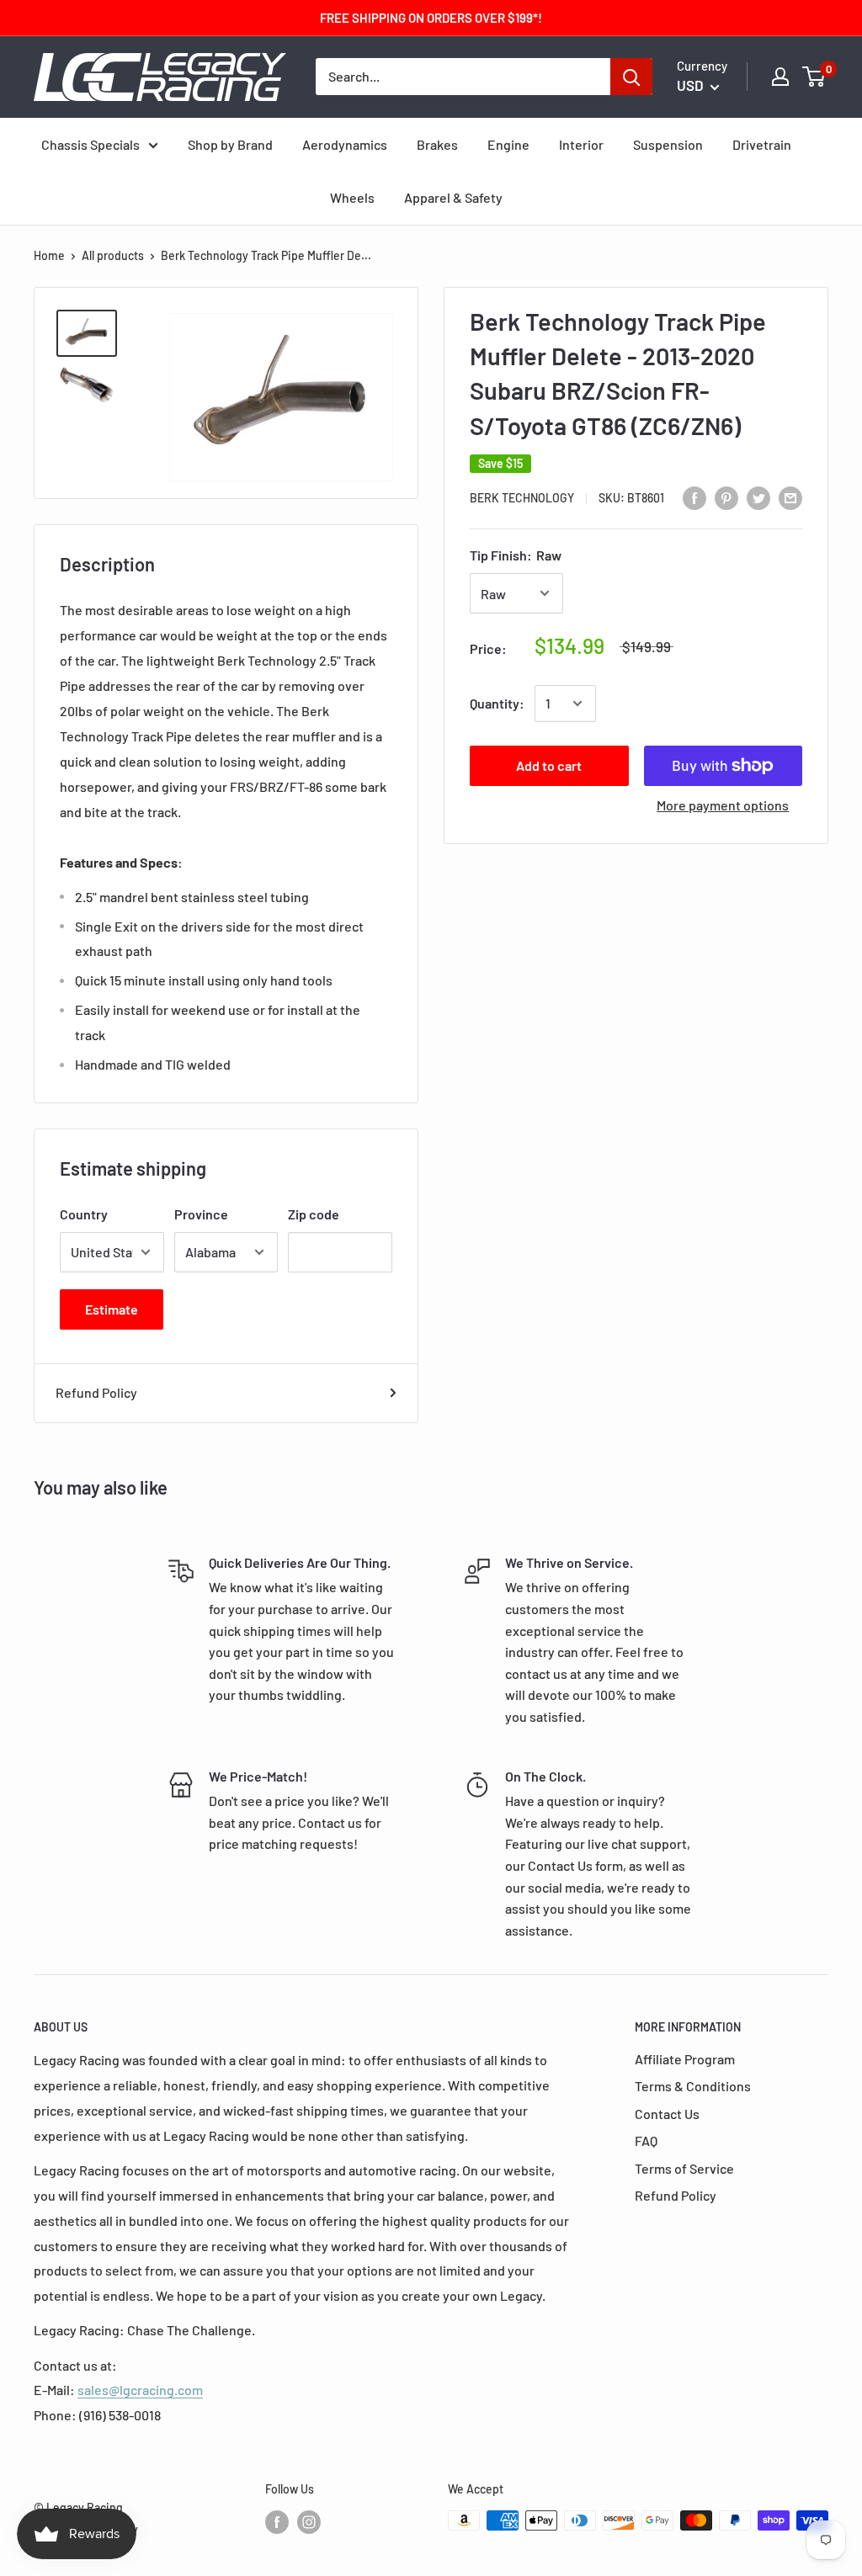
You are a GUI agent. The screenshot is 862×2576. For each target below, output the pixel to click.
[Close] (625, 1100)
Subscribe (431, 1421)
